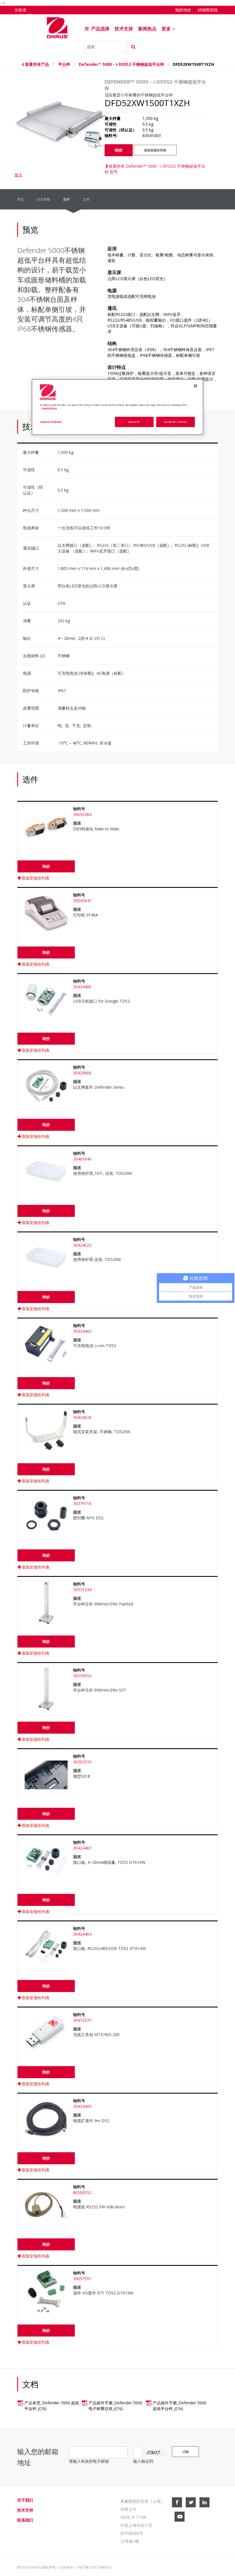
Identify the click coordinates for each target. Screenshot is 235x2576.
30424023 (82, 1245)
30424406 (82, 987)
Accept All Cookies (175, 421)
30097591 (82, 2279)
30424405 (82, 1331)
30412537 (82, 2020)
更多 (167, 29)
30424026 (82, 1417)
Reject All (134, 421)
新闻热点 (147, 29)
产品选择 (100, 29)
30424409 (82, 2106)
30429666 (82, 1073)
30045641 (82, 901)
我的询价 (183, 10)
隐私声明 (49, 2567)
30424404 (82, 1934)
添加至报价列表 (155, 150)
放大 (18, 175)
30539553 (82, 1676)
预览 (21, 199)
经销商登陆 (208, 10)
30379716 (82, 1503)
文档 (86, 199)
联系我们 (25, 2520)
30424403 (82, 1848)
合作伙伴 (66, 2567)
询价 (119, 150)
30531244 (82, 1590)
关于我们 (25, 2500)
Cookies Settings (51, 421)
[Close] (195, 386)
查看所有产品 (38, 64)
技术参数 (44, 199)
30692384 (82, 814)
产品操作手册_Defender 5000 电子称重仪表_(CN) (115, 2406)
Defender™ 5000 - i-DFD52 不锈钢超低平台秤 (122, 64)
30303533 (82, 1762)
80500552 (82, 2192)
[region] (117, 407)
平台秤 (64, 64)
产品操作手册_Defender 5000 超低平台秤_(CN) (180, 2406)
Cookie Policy (49, 408)
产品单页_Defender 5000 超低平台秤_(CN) (52, 2406)
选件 (66, 199)
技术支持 (124, 29)
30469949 (82, 1159)
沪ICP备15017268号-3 (94, 2567)
